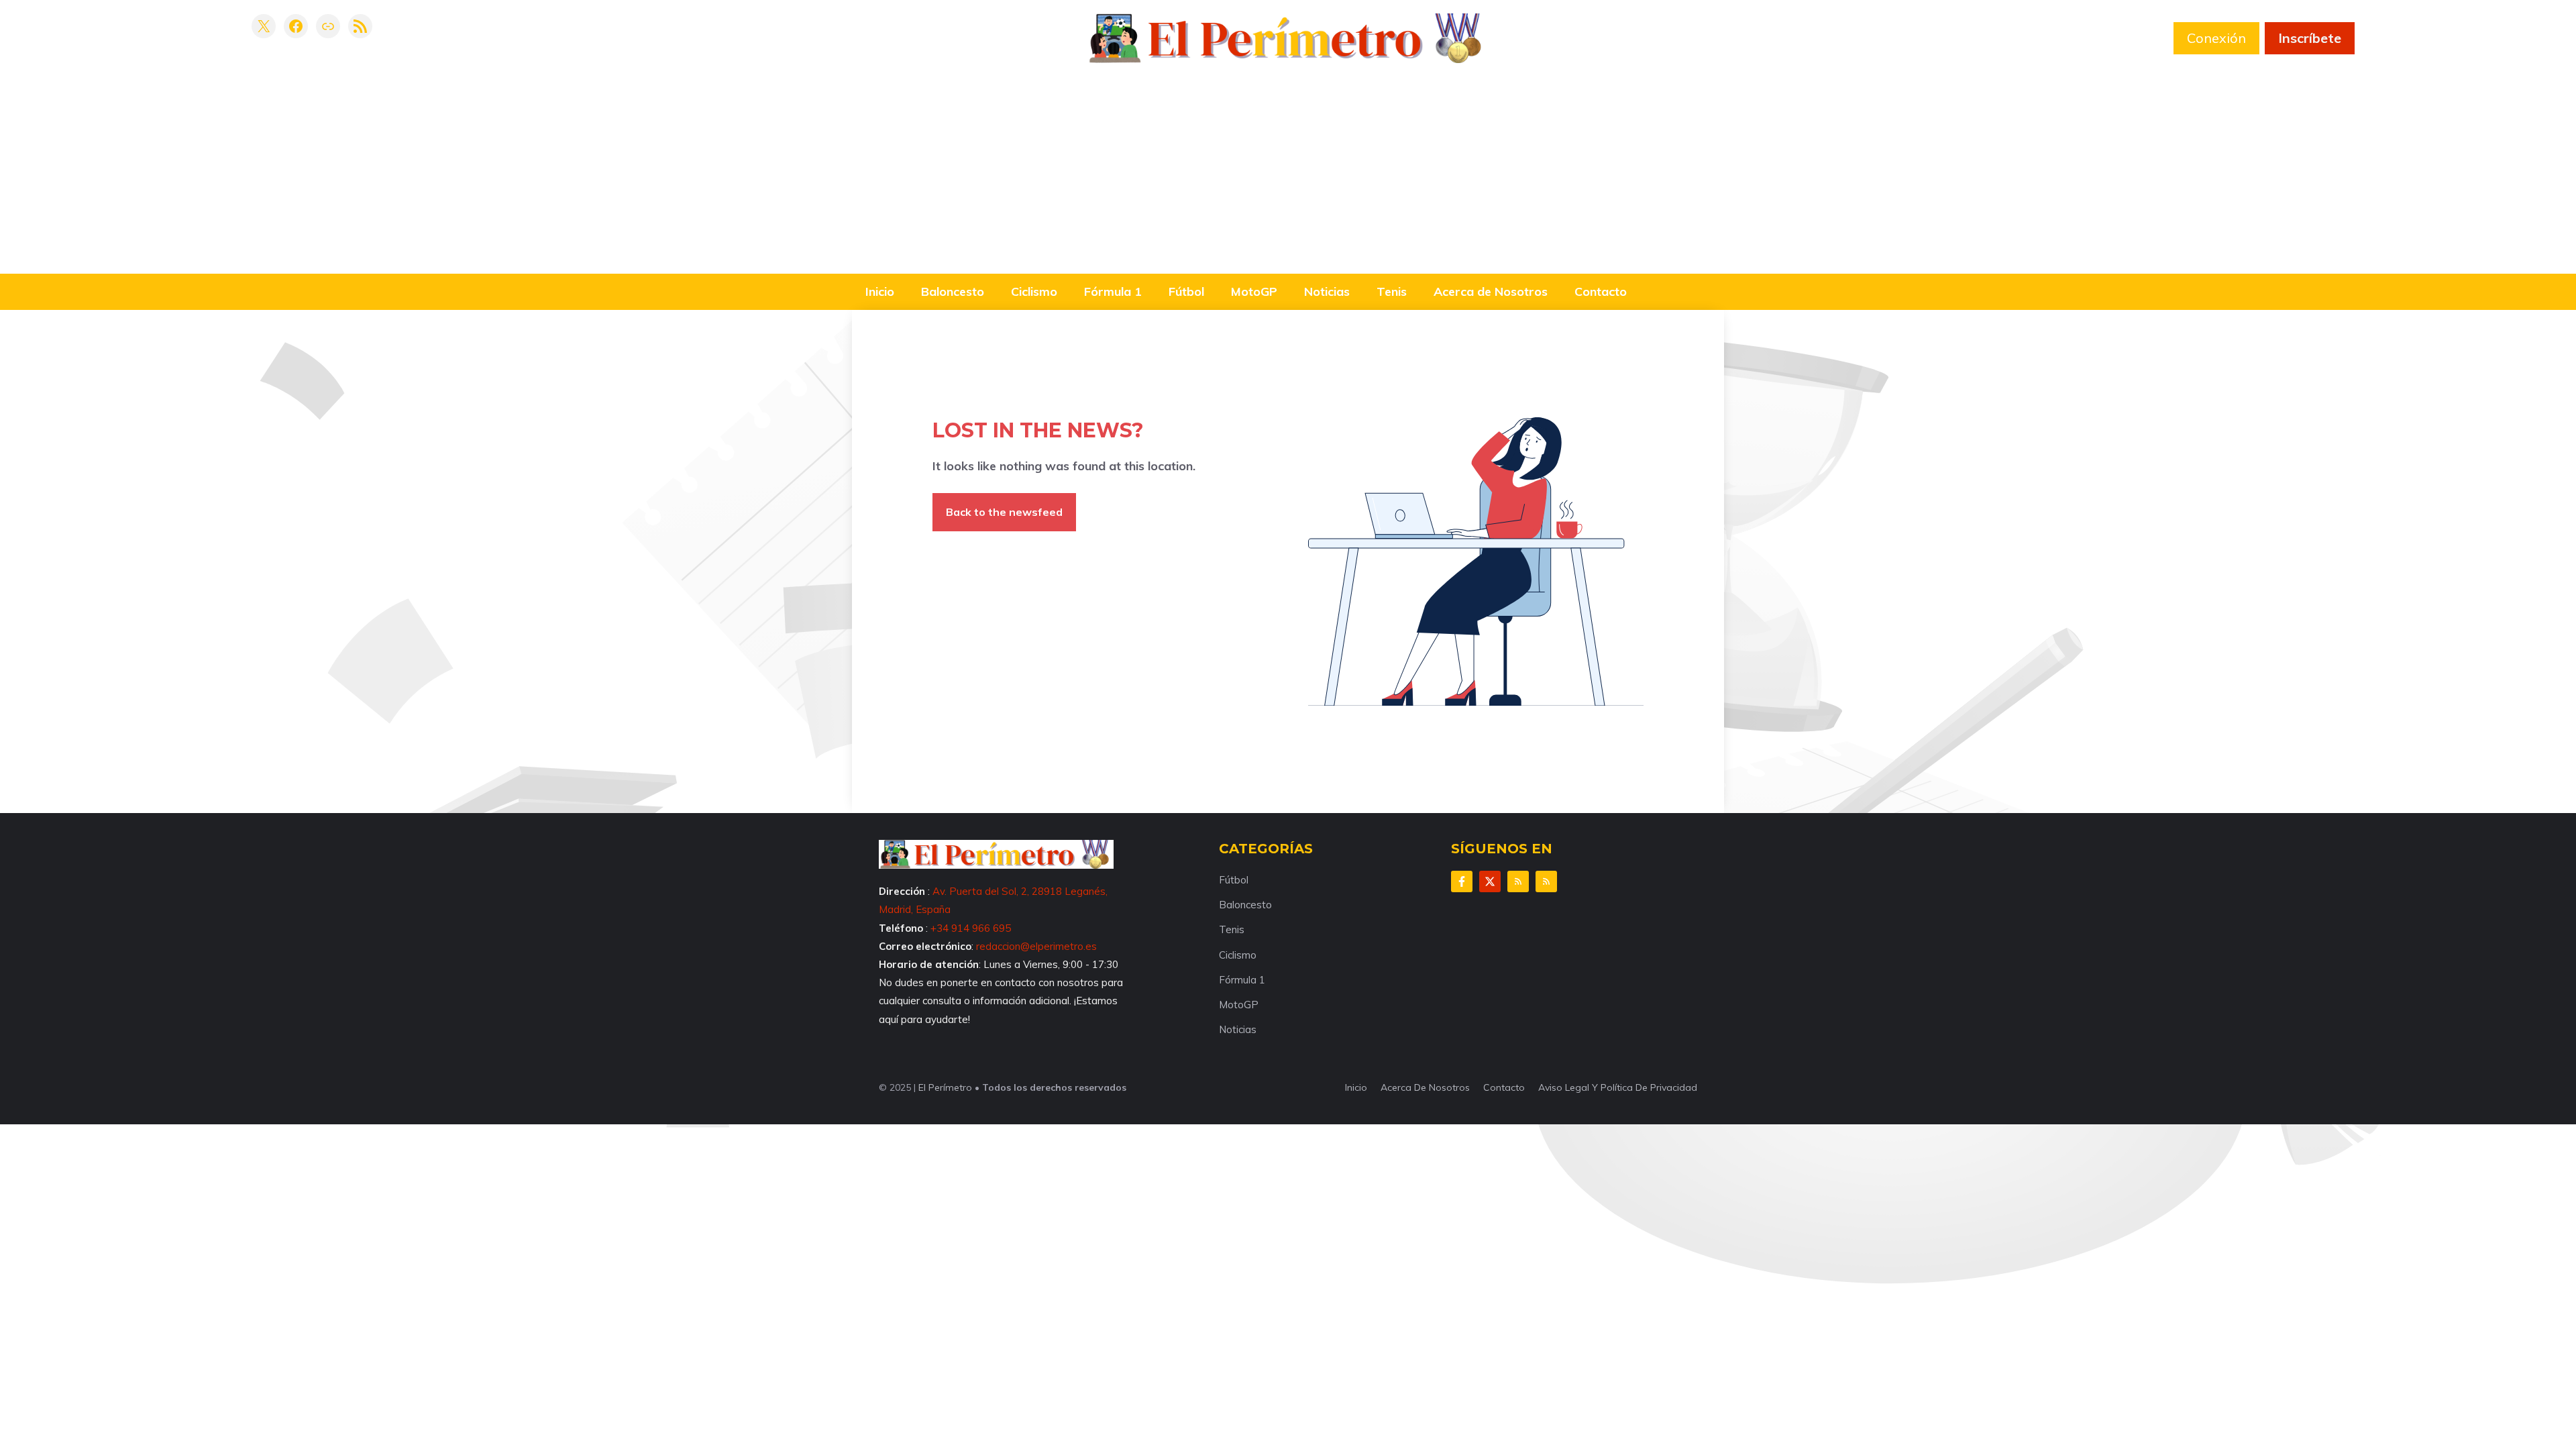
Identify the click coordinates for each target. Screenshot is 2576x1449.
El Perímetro (945, 1087)
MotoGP (1254, 291)
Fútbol (1186, 291)
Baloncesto (953, 291)
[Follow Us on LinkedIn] (1518, 881)
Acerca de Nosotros (1491, 291)
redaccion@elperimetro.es (1036, 946)
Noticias (1327, 291)
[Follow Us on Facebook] (1462, 881)
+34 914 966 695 (971, 928)
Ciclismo (1034, 291)
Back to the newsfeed (1004, 512)
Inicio (880, 291)
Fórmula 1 (1113, 291)
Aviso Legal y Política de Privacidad (1618, 1087)
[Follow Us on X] (1490, 881)
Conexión (2216, 38)
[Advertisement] (1288, 164)
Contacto (1601, 291)
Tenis (1392, 291)
